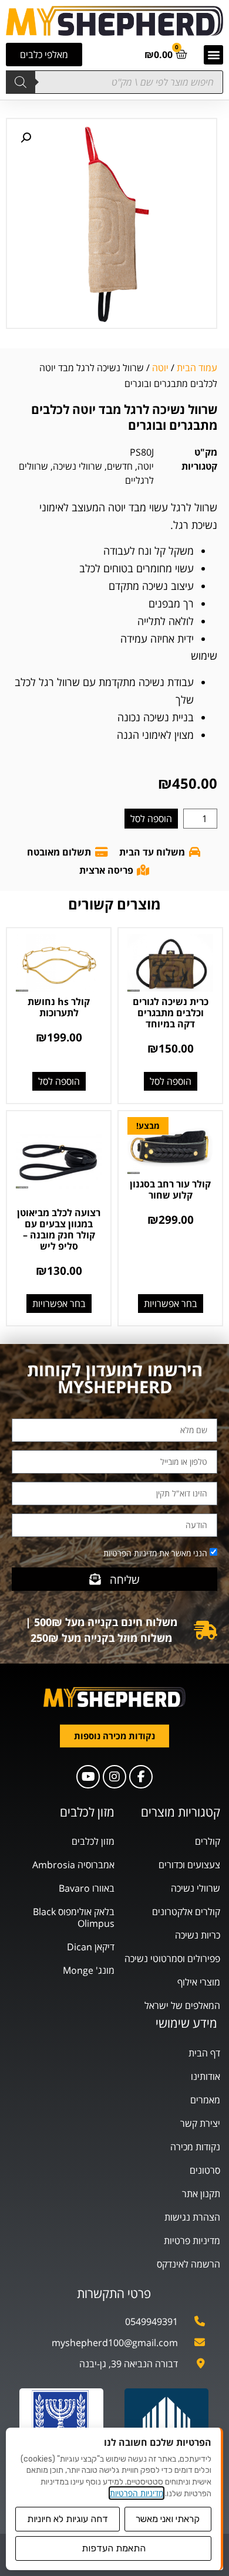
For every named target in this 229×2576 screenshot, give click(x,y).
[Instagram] (114, 1777)
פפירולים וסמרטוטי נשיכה (172, 1959)
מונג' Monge (89, 1970)
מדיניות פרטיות (192, 2241)
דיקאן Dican (91, 1947)
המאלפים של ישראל (182, 2005)
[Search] (21, 82)
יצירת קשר (200, 2123)
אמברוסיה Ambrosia (73, 1865)
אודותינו (206, 2076)
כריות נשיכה (198, 1935)
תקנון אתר (201, 2194)
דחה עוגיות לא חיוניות (68, 2519)
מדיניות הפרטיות (137, 2493)
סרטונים (205, 2170)
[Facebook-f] (141, 1777)
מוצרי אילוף (199, 1982)
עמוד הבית (197, 368)
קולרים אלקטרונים (186, 1912)
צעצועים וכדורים (189, 1865)
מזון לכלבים (93, 1841)
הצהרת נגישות (192, 2217)
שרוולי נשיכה (78, 466)
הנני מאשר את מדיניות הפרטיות (155, 1553)
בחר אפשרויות (171, 1304)
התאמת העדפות (114, 2548)
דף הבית (204, 2053)
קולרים (208, 1841)
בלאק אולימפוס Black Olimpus (74, 1917)
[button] (213, 55)
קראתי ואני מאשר (168, 2519)
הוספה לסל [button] (171, 1081)
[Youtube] (88, 1777)
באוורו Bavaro (87, 1888)
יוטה (160, 368)
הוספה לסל (151, 819)
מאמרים (205, 2100)
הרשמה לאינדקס (188, 2264)
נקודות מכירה (195, 2147)
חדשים (120, 466)
